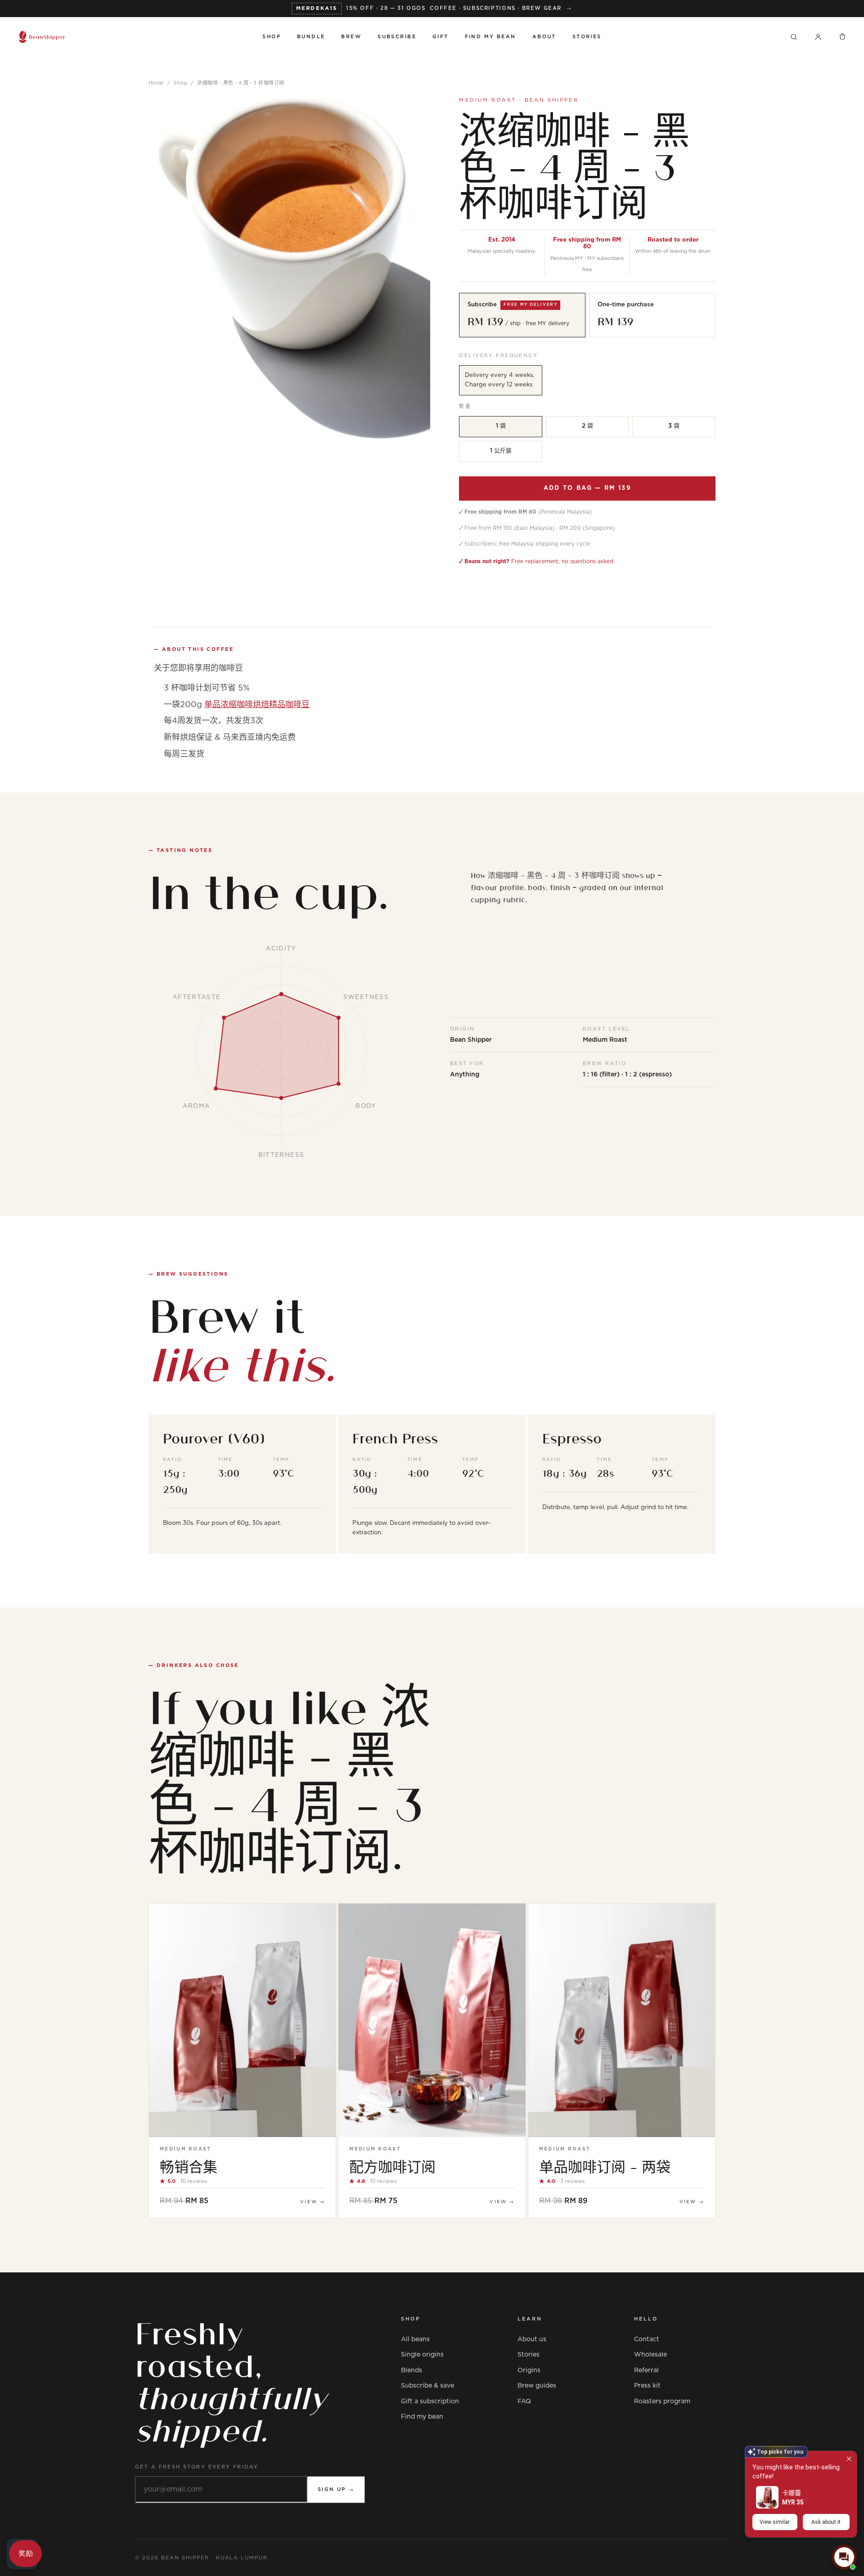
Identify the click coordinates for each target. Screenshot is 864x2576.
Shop (272, 37)
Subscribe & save (427, 2386)
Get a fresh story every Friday (197, 2467)
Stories (587, 37)
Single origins (422, 2355)
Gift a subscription (430, 2401)
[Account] (818, 37)
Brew (351, 37)
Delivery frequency (498, 356)
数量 (465, 406)
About (544, 37)
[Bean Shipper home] (132, 37)
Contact (647, 2339)
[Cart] (842, 37)
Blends (412, 2370)
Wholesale (650, 2355)
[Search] (794, 37)
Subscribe (397, 37)
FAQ (524, 2401)
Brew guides (537, 2386)
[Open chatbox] (844, 2557)
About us (532, 2339)
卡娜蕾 (792, 2493)
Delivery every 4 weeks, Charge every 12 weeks (499, 380)
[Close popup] (849, 2459)
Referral (646, 2370)
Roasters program (662, 2401)
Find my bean (422, 2417)
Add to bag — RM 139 (587, 488)
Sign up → (336, 2489)
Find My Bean (490, 37)
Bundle (311, 37)
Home (156, 83)
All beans (415, 2339)
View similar (775, 2522)
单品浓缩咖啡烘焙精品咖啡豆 (257, 705)
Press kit (647, 2386)
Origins (529, 2370)
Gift (441, 37)
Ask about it (826, 2522)
